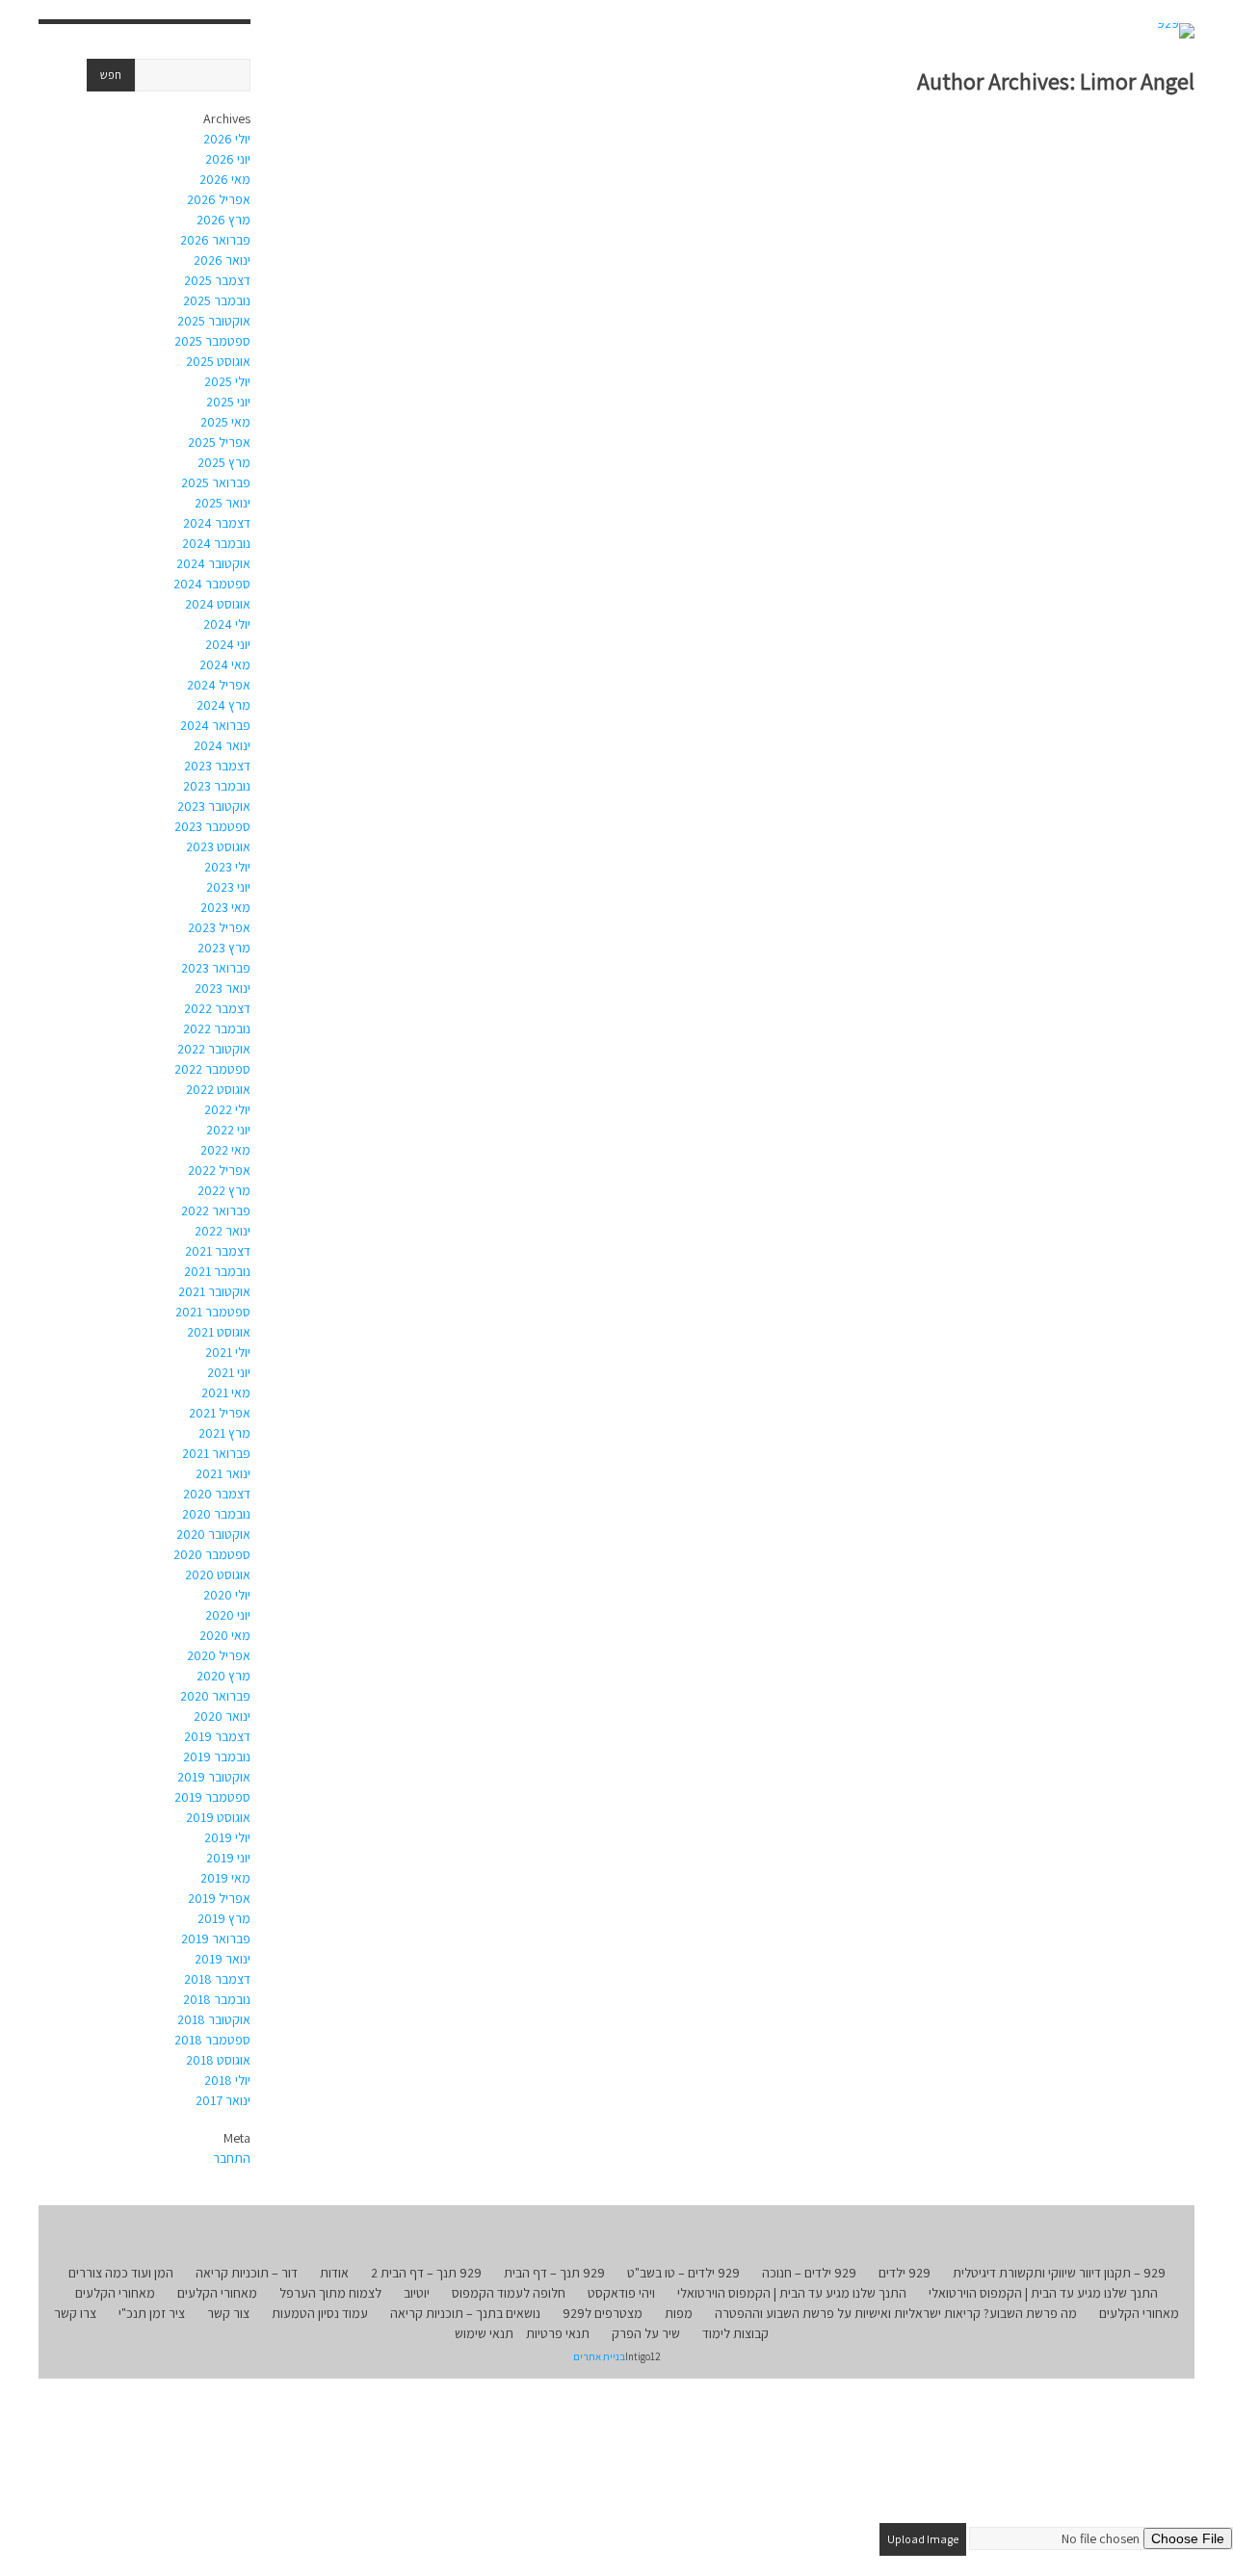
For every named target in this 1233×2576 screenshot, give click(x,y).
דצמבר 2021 (218, 1251)
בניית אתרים (599, 2356)
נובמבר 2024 (216, 543)
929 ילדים (905, 2273)
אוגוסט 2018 (218, 2060)
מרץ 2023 (224, 948)
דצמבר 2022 (217, 1008)
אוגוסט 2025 (218, 361)
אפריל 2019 (219, 1898)
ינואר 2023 (223, 988)
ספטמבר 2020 (212, 1554)
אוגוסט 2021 (219, 1332)
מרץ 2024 (223, 705)
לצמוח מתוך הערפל (330, 2293)
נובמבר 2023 (217, 786)
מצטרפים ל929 (603, 2313)
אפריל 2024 (219, 685)
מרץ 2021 (224, 1433)
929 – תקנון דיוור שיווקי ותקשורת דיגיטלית (1059, 2273)
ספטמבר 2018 (212, 2040)
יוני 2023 (228, 887)
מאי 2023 (225, 907)
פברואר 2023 (216, 968)
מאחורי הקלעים (217, 2293)
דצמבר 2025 (217, 280)
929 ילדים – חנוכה (809, 2273)
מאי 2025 (225, 422)
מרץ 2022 (224, 1190)
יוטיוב (417, 2293)
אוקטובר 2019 (214, 1777)
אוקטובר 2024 (213, 563)
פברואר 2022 (216, 1210)
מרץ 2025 (224, 462)
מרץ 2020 (223, 1676)
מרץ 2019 (224, 1918)
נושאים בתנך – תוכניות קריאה (465, 2313)
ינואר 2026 (222, 260)
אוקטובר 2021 (214, 1291)
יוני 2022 (228, 1130)
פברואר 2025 (216, 482)
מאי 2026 (225, 179)
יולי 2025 (227, 381)
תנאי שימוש (484, 2333)
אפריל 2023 (219, 927)
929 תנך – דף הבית (554, 2273)
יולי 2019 (227, 1837)
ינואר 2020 (222, 1716)
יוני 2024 (228, 644)
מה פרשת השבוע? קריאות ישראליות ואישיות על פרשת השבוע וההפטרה (896, 2313)
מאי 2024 (225, 664)
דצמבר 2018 (217, 1979)
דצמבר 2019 (217, 1736)
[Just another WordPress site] (1176, 31)
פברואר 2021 (216, 1453)
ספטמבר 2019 (212, 1797)
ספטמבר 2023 (212, 826)
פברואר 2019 (216, 1939)
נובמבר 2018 (217, 1999)
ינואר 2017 (223, 2100)
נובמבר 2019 (217, 1756)
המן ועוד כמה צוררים (121, 2273)
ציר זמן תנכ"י (152, 2313)
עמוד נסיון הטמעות (320, 2313)
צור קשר (228, 2313)
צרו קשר (75, 2313)
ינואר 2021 (223, 1473)
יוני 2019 (228, 1858)
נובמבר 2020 (216, 1514)
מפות (679, 2313)
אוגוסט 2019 (218, 1817)
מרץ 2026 (223, 220)
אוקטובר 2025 (214, 321)
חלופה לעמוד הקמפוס (509, 2293)
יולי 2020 (227, 1595)
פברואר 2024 (215, 725)
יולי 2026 (227, 139)
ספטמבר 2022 (212, 1069)
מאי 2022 (225, 1150)
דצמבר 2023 (217, 766)
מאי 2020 (225, 1635)
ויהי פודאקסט (621, 2293)
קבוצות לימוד (735, 2333)
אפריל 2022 (219, 1170)
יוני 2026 (228, 159)
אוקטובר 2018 (214, 2019)
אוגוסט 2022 (218, 1089)
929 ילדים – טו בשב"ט (683, 2273)
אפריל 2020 (219, 1655)
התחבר (232, 2158)
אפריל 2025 (219, 442)
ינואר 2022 (223, 1231)
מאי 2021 (226, 1392)
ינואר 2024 (222, 745)
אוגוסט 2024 (218, 604)
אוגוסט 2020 (218, 1574)
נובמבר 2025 (217, 300)
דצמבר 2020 (217, 1494)
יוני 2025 (228, 402)
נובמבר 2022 (217, 1028)
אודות (334, 2273)
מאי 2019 (225, 1878)
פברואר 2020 (215, 1696)
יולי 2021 (228, 1352)
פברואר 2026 (215, 240)
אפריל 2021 (220, 1413)
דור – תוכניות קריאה (247, 2273)
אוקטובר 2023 (214, 806)
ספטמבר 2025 (212, 341)
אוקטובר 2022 (214, 1049)
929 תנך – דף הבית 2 (426, 2273)
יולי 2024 (227, 624)
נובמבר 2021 (217, 1271)
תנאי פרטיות (558, 2333)
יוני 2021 (229, 1372)
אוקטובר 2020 (213, 1534)
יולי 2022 (227, 1109)
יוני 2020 (228, 1615)
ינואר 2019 (223, 1959)
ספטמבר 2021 (213, 1312)
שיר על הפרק (646, 2333)
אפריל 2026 (219, 199)
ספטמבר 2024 (212, 584)
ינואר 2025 (223, 503)
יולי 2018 (227, 2080)
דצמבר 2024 (217, 523)
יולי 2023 (227, 867)
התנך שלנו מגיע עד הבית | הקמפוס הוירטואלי (1043, 2293)
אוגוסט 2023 (218, 846)
